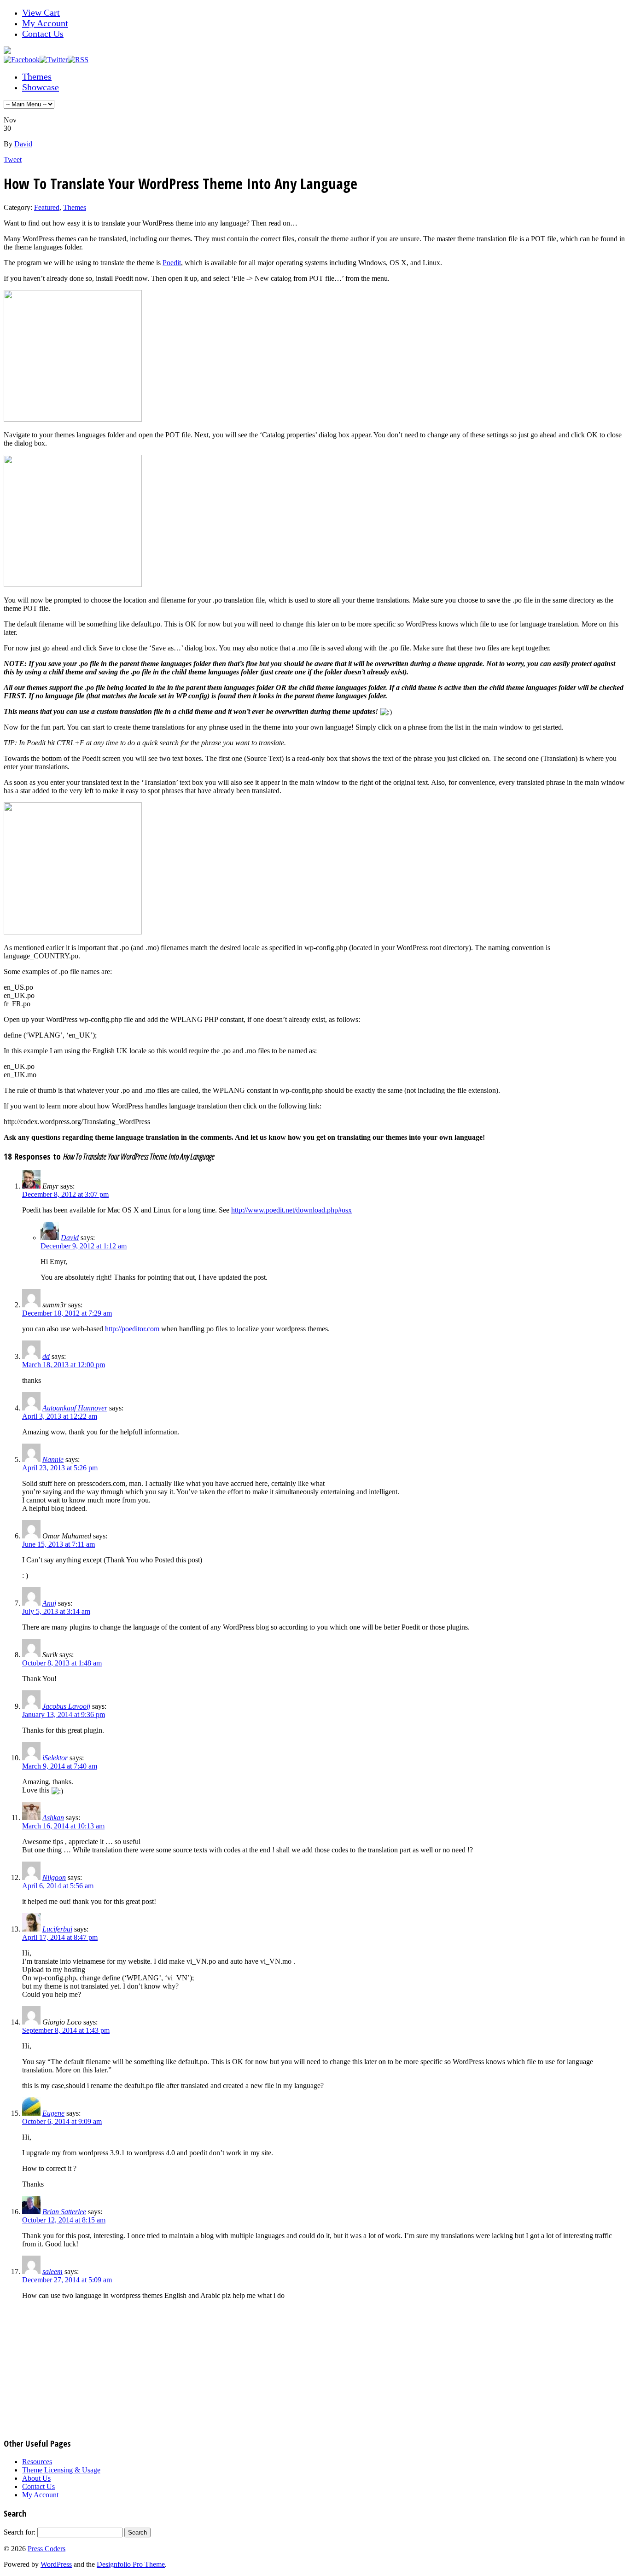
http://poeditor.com (132, 1329)
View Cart (41, 12)
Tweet (13, 160)
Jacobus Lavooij (66, 1706)
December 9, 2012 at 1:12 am (84, 1246)
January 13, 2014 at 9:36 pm (64, 1714)
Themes (37, 76)
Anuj (49, 1603)
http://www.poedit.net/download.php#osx (291, 1210)
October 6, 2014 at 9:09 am (62, 2121)
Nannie (53, 1459)
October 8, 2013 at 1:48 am (62, 1663)
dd (46, 1356)
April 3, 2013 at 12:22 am (60, 1416)
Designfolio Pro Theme (131, 2564)
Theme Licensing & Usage (61, 2470)
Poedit (172, 263)
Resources (37, 2462)
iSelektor (55, 1758)
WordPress (56, 2564)
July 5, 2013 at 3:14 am (56, 1611)
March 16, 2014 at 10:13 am (63, 1826)
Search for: (20, 2532)
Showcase (41, 87)
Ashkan (53, 1818)
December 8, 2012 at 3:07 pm (65, 1194)
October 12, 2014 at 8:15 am (64, 2220)
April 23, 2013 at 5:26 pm (60, 1468)
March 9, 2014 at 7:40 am (60, 1766)
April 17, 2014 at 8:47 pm (60, 1937)
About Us (36, 2478)
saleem (52, 2271)
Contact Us (43, 34)
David (23, 144)
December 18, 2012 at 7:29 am (67, 1313)
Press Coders (47, 2549)
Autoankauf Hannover (75, 1408)
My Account (45, 23)
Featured (47, 207)
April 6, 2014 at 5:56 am (58, 1886)
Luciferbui (57, 1929)
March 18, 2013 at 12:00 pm (64, 1365)
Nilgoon (54, 1877)
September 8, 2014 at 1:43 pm (66, 2030)
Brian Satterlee (64, 2212)
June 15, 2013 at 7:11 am (58, 1544)
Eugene (53, 2113)
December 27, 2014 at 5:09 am (67, 2280)
